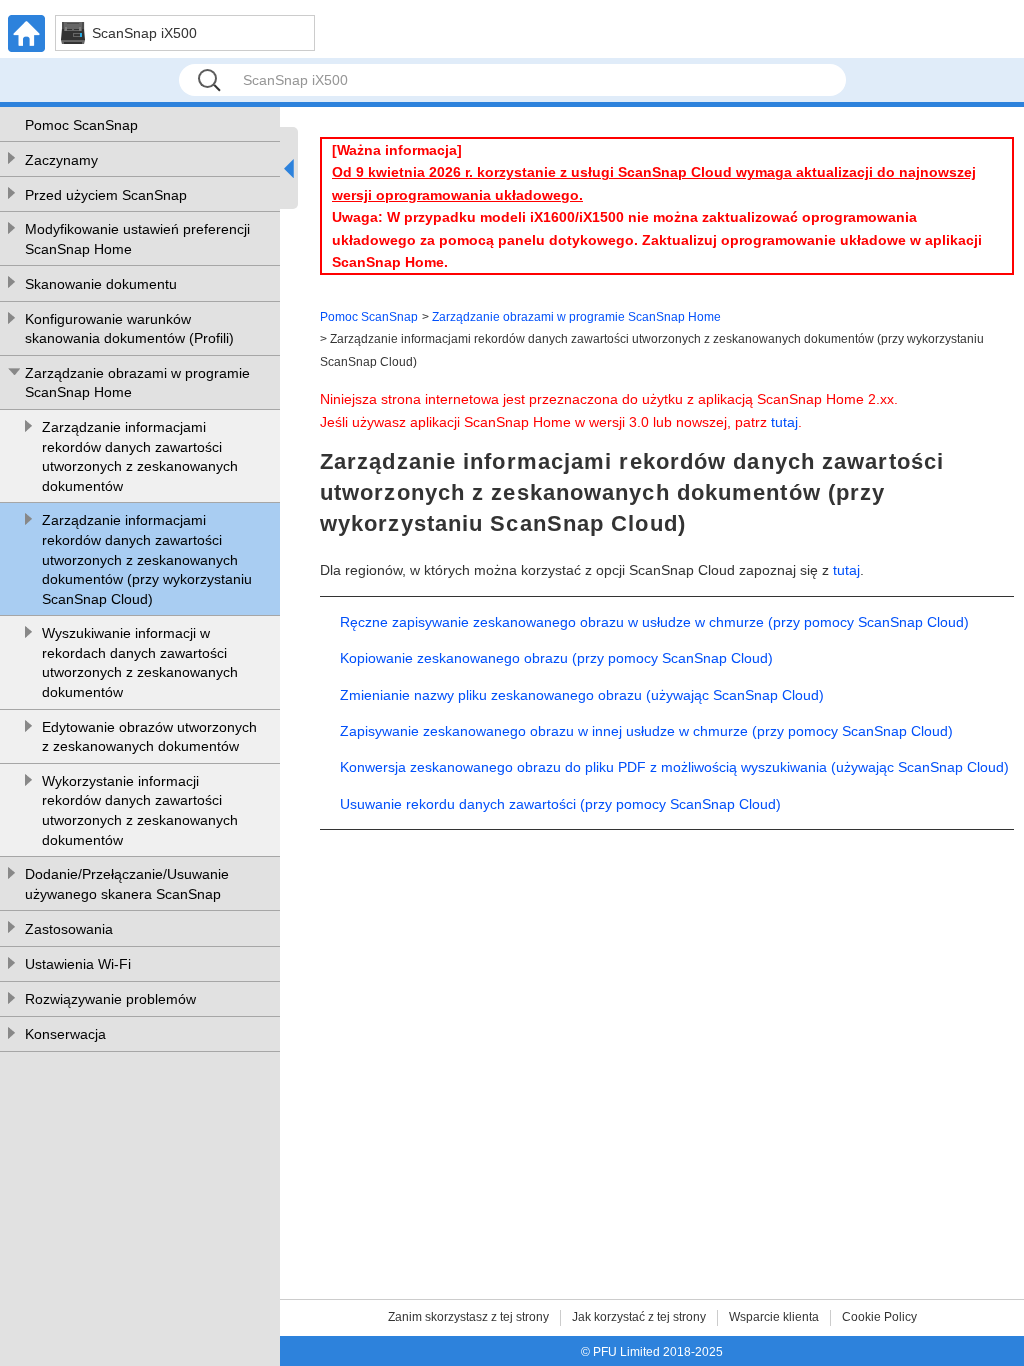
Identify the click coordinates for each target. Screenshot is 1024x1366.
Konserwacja (65, 1034)
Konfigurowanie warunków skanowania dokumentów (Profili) (129, 329)
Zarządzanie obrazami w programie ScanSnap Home (137, 383)
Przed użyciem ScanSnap (106, 195)
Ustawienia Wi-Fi (78, 964)
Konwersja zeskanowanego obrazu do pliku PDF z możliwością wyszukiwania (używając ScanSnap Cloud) (674, 767)
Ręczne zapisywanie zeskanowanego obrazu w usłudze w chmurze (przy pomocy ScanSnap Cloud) (654, 622)
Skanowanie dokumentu (101, 284)
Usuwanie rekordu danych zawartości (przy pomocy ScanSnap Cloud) (560, 804)
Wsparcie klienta (774, 1317)
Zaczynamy (61, 160)
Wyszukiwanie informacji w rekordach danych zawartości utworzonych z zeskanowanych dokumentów (140, 662)
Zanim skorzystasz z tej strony (468, 1317)
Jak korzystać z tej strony (639, 1317)
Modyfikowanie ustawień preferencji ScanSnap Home (137, 239)
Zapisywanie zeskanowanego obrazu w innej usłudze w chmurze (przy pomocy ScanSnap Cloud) (646, 731)
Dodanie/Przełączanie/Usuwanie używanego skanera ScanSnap (127, 884)
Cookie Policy (879, 1317)
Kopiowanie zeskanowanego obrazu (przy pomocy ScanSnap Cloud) (556, 658)
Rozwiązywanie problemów (110, 999)
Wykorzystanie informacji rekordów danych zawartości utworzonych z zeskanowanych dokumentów (140, 810)
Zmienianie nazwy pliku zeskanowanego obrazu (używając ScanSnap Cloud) (582, 695)
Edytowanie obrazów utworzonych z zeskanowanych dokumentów (149, 737)
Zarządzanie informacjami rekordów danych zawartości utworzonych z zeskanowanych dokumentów (140, 456)
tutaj (784, 422)
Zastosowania (69, 929)
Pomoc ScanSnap (81, 125)
